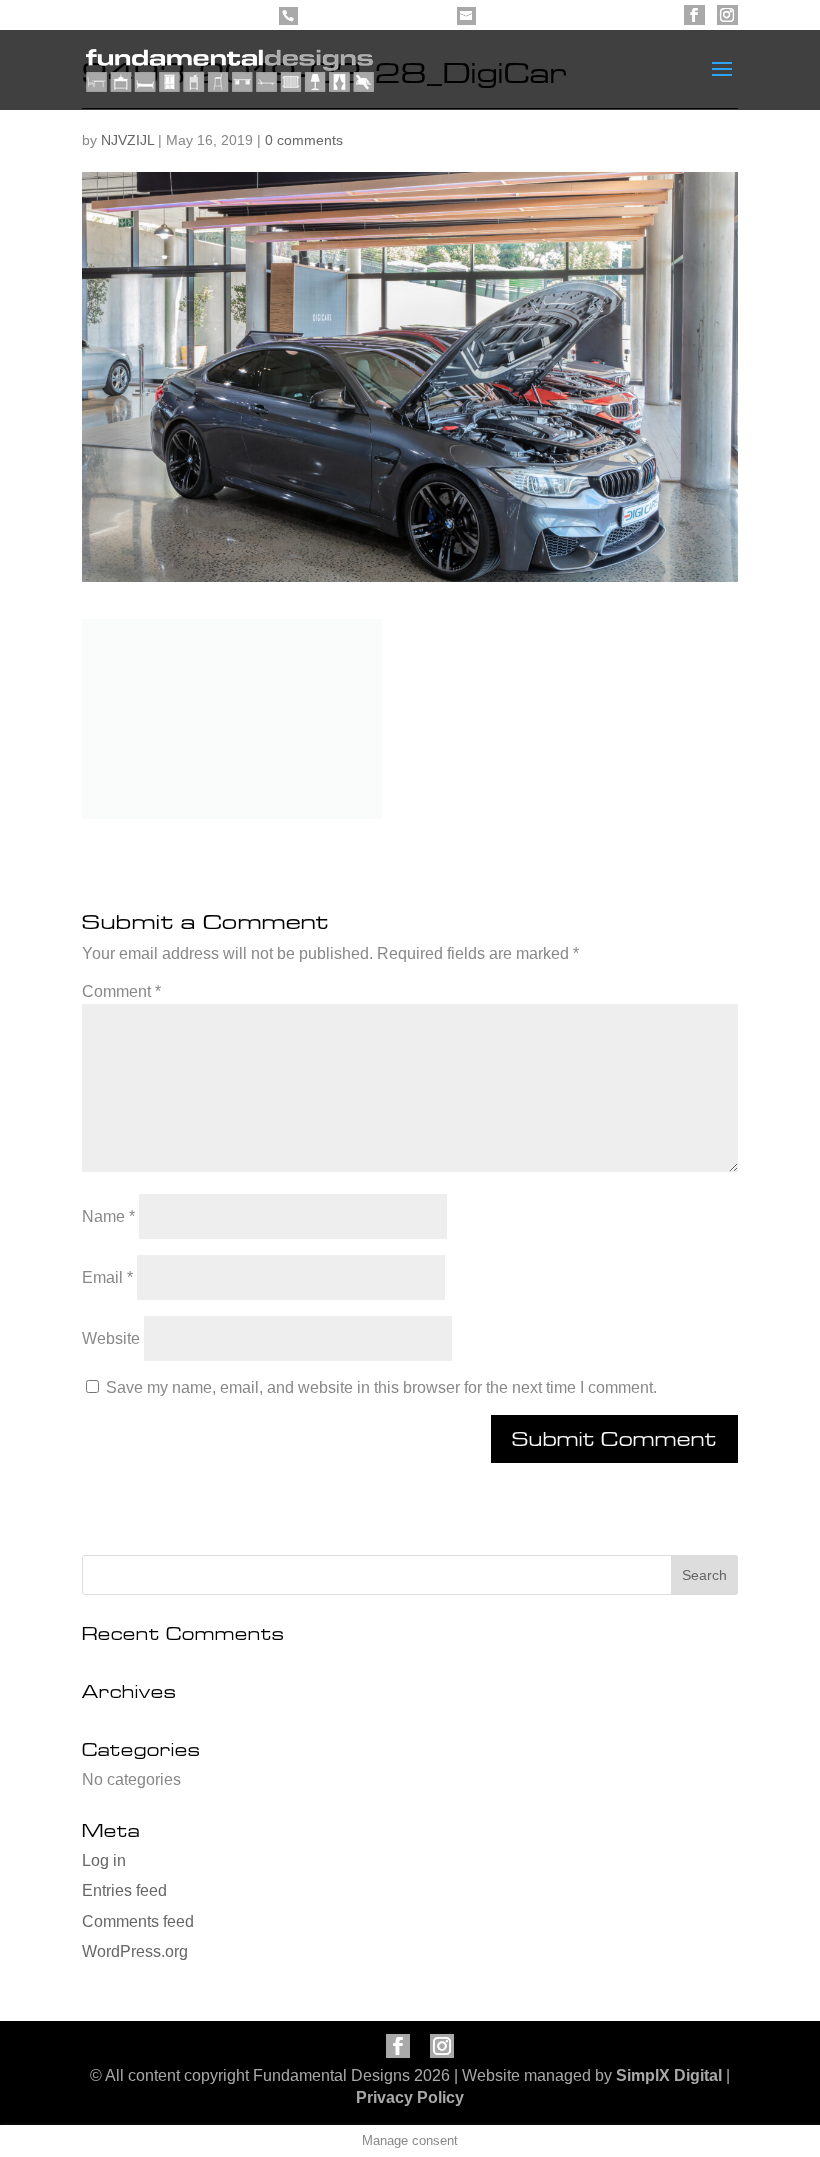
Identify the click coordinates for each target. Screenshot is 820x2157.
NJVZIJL (127, 140)
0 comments (304, 140)
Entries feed (124, 1890)
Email (107, 1277)
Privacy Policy (410, 2097)
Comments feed (138, 1921)
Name (108, 1216)
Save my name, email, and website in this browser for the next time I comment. (381, 1387)
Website (111, 1338)
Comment (121, 991)
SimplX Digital (669, 2075)
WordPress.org (135, 1951)
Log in (104, 1860)
